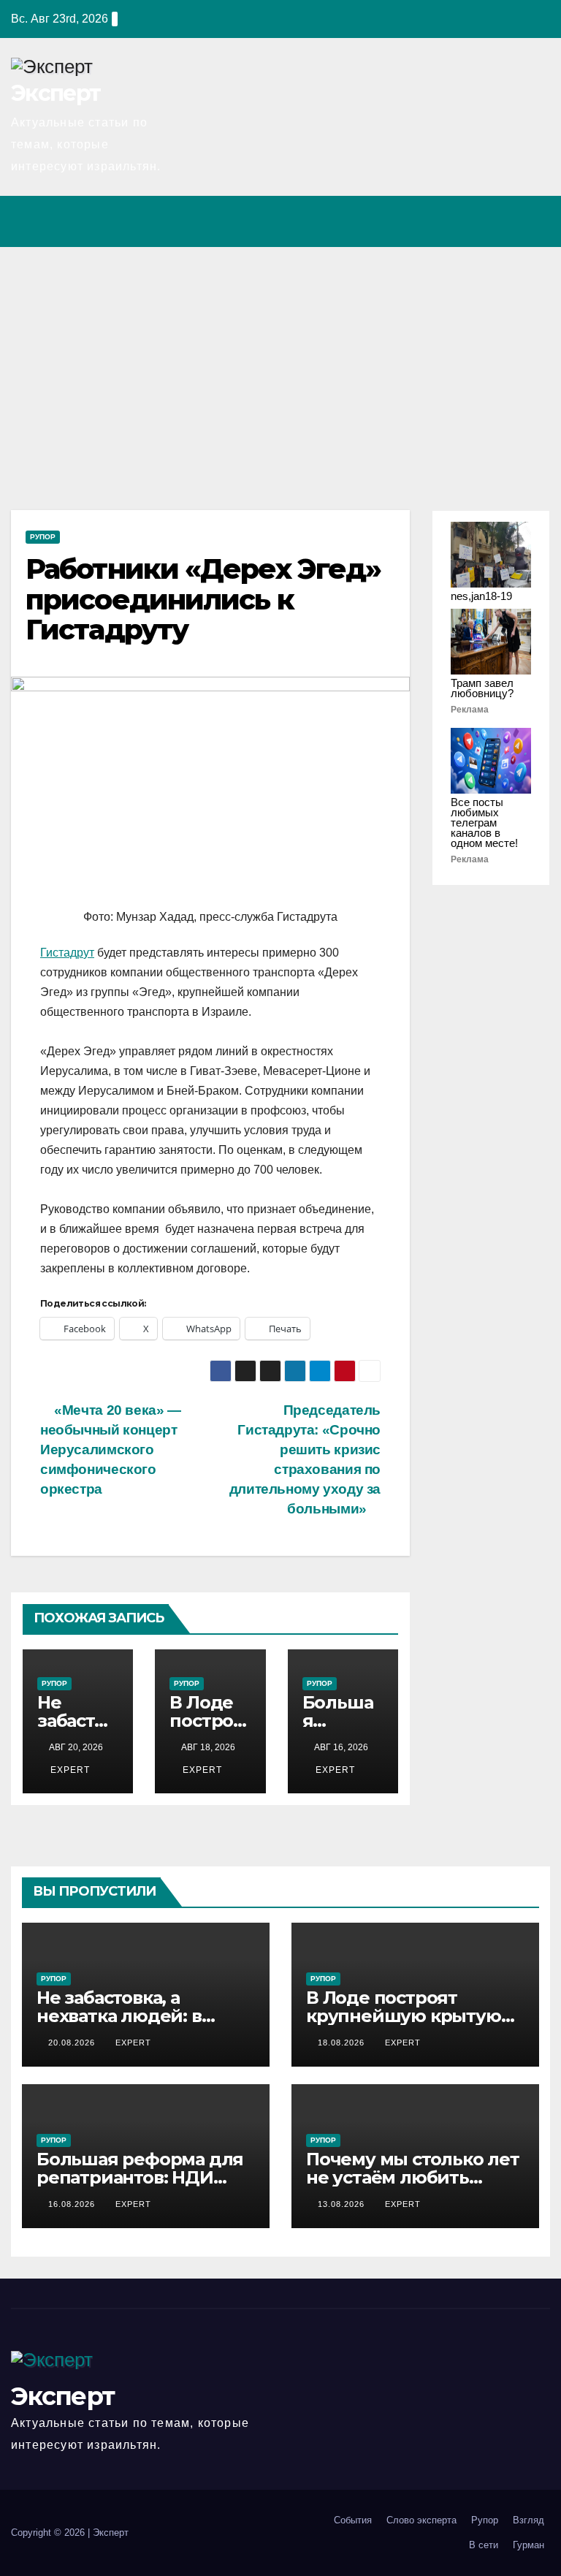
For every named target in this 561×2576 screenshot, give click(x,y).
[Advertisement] (280, 357)
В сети (484, 2545)
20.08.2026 (73, 2043)
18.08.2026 (343, 2043)
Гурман (528, 2545)
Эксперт (56, 93)
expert (69, 1770)
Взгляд (528, 2520)
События (353, 2520)
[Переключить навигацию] (535, 221)
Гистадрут (67, 953)
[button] (476, 221)
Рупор (43, 537)
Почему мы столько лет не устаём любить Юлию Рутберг (413, 2177)
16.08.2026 (73, 2204)
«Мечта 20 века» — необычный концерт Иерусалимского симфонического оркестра (111, 1450)
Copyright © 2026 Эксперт (70, 2533)
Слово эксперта (421, 2520)
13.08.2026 (343, 2204)
